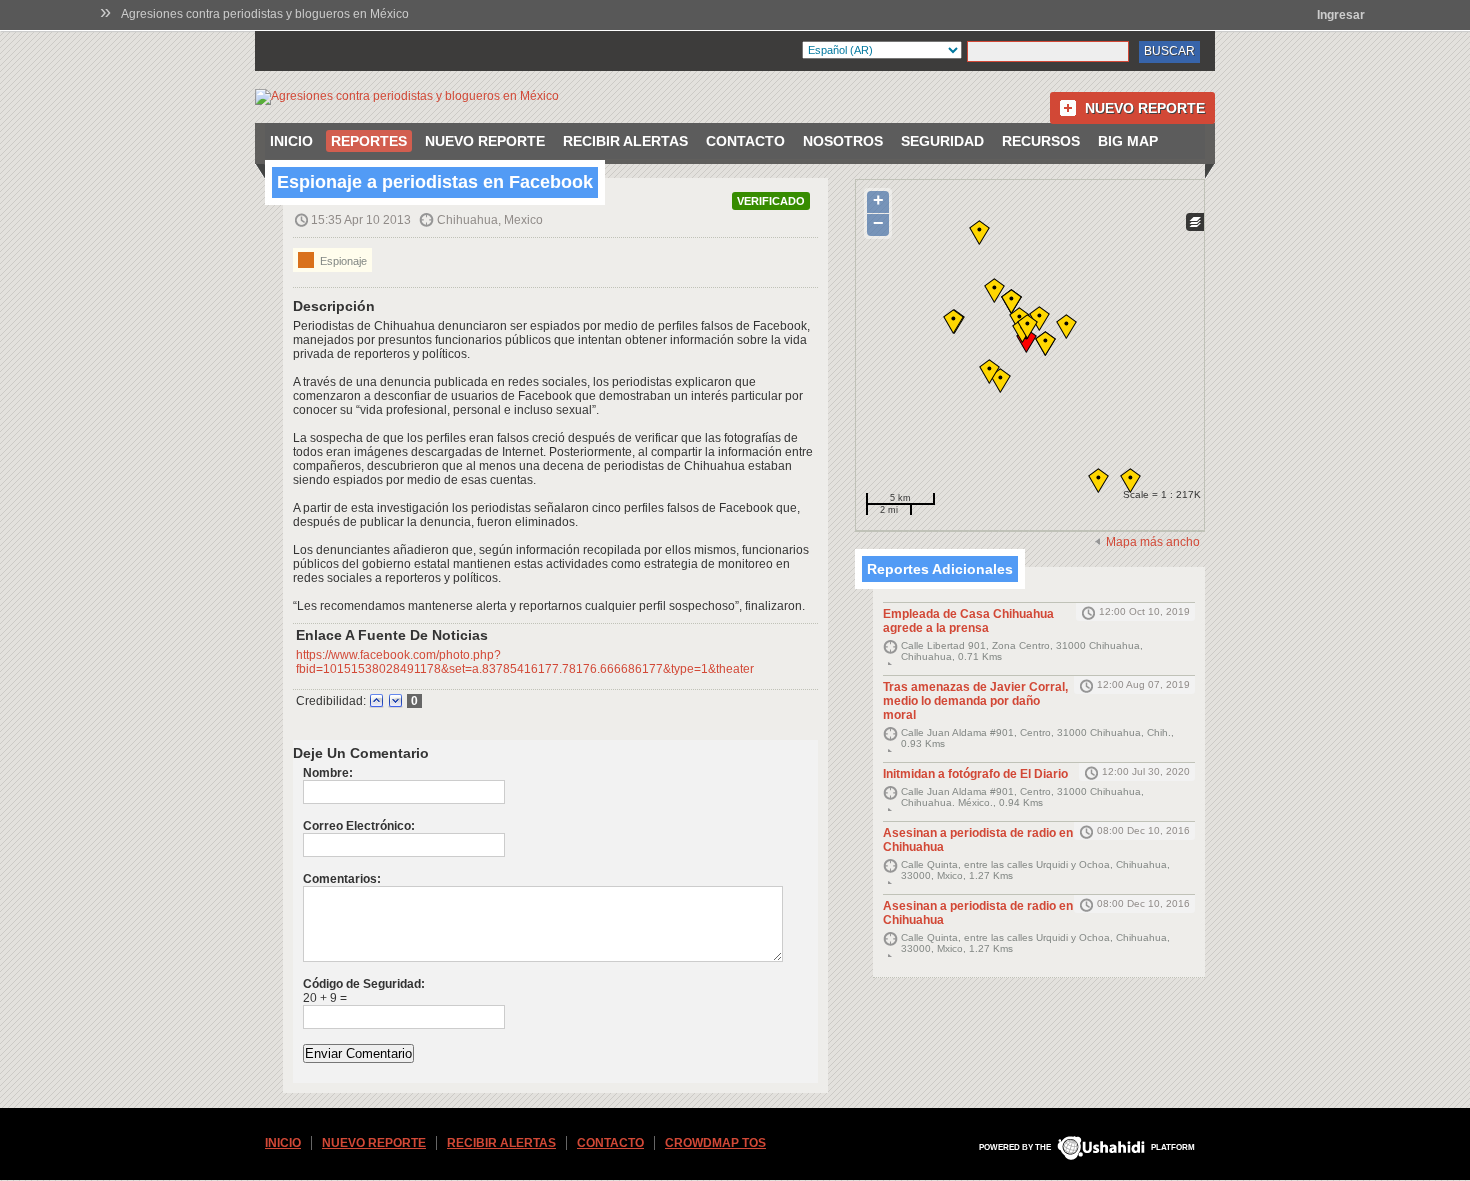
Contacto (745, 141)
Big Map (1128, 141)
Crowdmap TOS (715, 1143)
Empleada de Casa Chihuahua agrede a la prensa (968, 621)
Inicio (291, 141)
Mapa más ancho (1153, 542)
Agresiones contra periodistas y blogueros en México (265, 14)
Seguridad (942, 141)
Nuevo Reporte (1145, 108)
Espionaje (342, 261)
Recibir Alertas (625, 141)
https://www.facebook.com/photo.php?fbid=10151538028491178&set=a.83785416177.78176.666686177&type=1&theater (525, 662)
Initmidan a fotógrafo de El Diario (975, 774)
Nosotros (843, 141)
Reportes (369, 141)
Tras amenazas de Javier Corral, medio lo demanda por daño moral (975, 701)
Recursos (1041, 141)
